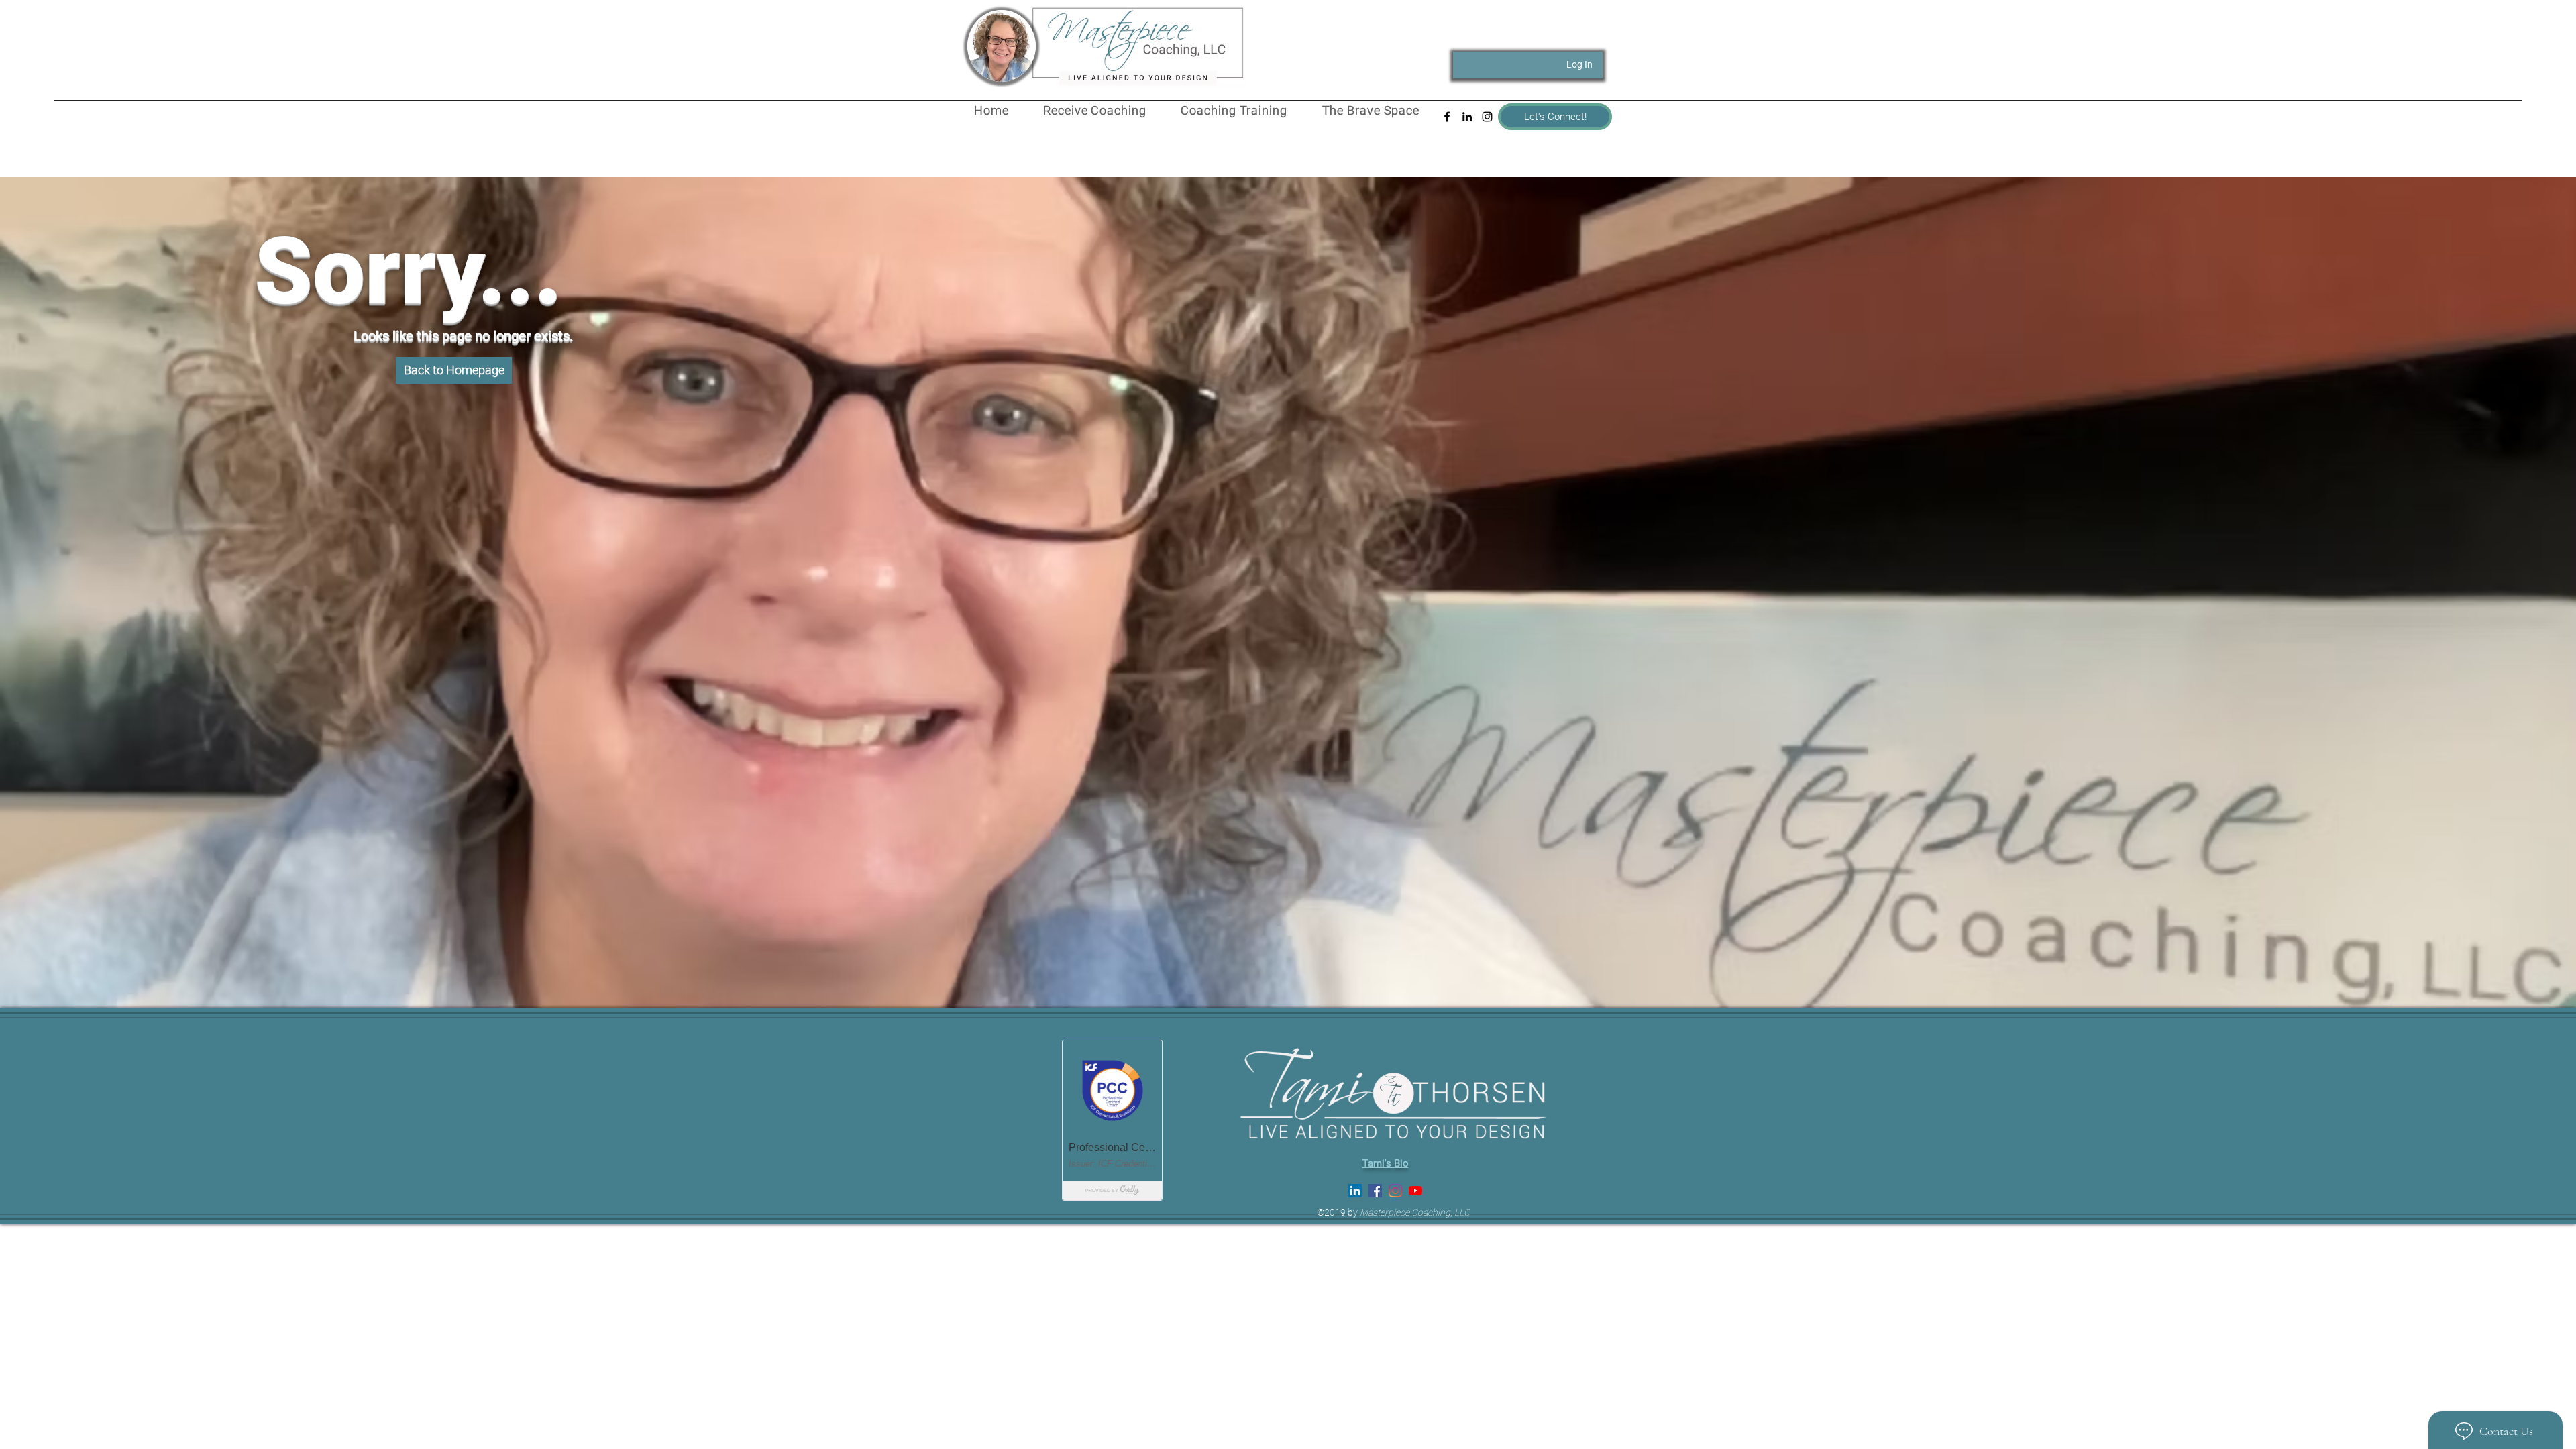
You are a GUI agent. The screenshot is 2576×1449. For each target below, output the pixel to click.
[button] (454, 370)
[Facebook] (1375, 1191)
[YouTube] (1415, 1191)
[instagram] (1487, 117)
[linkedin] (1467, 117)
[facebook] (1447, 117)
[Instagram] (1395, 1191)
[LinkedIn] (1355, 1191)
